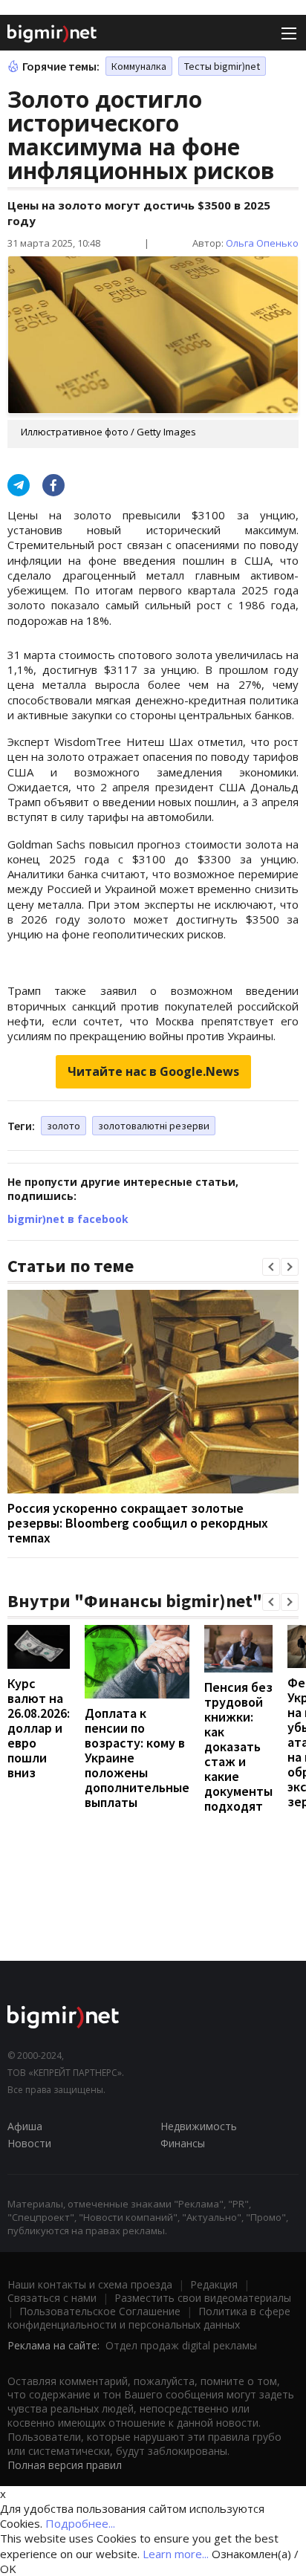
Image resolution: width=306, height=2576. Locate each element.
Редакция (214, 2284)
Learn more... (176, 2554)
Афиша (25, 2126)
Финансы (183, 2143)
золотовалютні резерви (154, 1126)
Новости (29, 2143)
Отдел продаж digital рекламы (181, 2345)
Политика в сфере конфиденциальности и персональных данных (149, 2318)
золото (64, 1126)
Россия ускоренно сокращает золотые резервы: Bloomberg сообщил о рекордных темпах (138, 1523)
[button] (271, 1267)
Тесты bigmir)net (222, 66)
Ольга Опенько (262, 243)
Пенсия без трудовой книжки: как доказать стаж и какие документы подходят (238, 1746)
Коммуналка (139, 66)
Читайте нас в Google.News (153, 1071)
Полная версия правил (65, 2465)
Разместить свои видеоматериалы (203, 2298)
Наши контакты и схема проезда (90, 2284)
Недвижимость (199, 2126)
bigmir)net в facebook (68, 1219)
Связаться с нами (52, 2298)
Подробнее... (80, 2523)
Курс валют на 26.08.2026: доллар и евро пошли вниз (39, 1728)
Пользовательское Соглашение (100, 2311)
